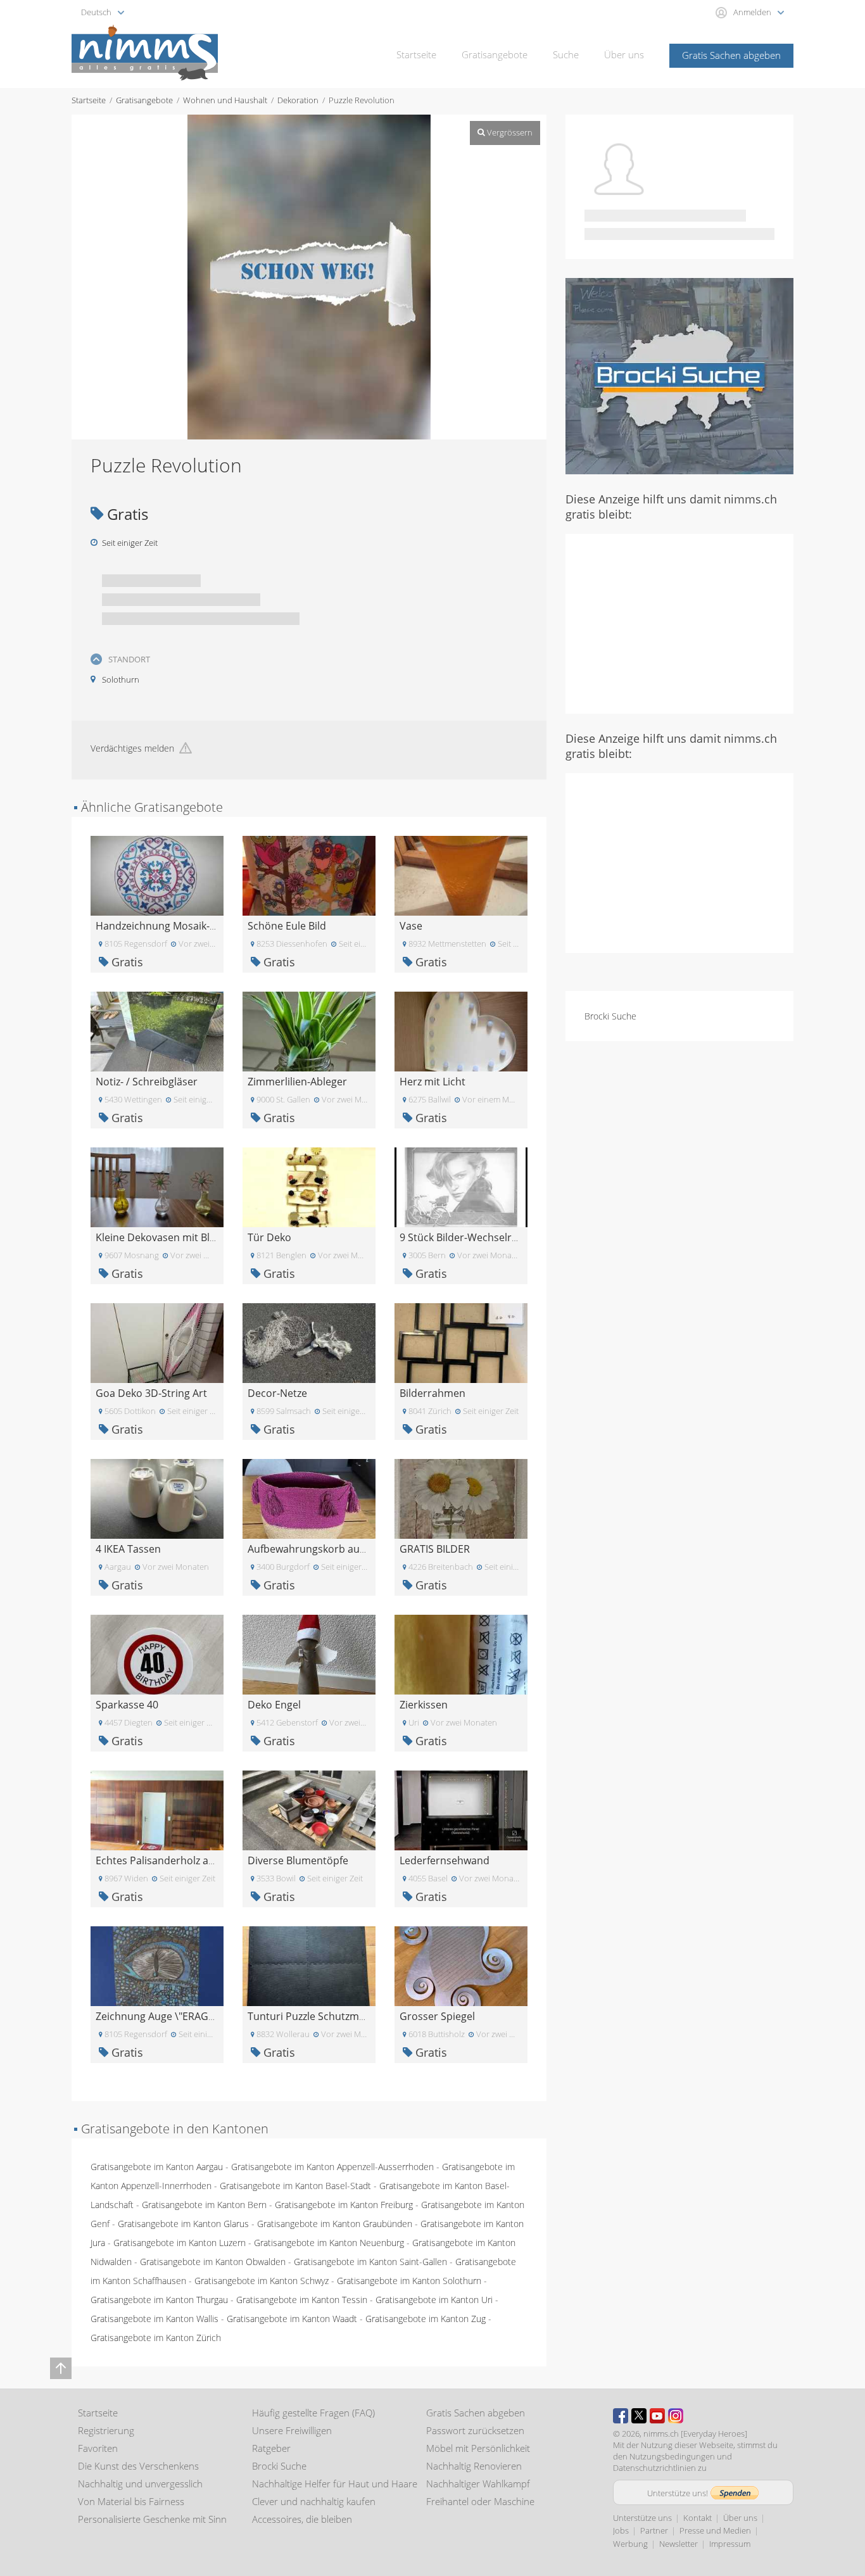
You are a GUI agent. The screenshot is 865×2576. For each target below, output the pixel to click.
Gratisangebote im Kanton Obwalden (213, 2262)
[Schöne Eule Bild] (309, 875)
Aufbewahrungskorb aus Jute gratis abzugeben (359, 1549)
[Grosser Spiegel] (461, 1965)
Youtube (657, 2416)
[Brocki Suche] (679, 375)
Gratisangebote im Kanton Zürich (156, 2338)
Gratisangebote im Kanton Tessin (302, 2300)
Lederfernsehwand (445, 1860)
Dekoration (298, 100)
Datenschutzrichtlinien (654, 2468)
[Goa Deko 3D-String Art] (157, 1342)
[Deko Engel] (309, 1654)
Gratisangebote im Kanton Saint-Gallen (370, 2262)
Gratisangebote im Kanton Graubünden (335, 2224)
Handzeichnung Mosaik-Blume (168, 926)
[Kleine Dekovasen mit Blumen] (157, 1186)
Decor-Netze (277, 1393)
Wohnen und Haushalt (225, 100)
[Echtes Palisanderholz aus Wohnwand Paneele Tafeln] (157, 1809)
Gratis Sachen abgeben (731, 55)
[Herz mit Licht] (461, 1031)
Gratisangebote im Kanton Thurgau (159, 2300)
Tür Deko (269, 1237)
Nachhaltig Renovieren (474, 2466)
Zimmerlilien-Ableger (297, 1082)
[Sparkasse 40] (157, 1654)
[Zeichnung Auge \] (157, 1965)
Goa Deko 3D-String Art (151, 1393)
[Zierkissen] (461, 1654)
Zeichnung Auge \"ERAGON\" (163, 2016)
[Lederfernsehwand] (461, 1809)
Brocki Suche (610, 1016)
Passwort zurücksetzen (475, 2430)
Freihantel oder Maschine (480, 2501)
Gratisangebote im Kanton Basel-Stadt (295, 2186)
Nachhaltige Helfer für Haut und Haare (335, 2484)
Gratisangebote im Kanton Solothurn (409, 2281)
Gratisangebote (495, 54)
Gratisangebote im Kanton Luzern (180, 2243)
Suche (566, 54)
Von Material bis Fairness (131, 2501)
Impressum (730, 2544)
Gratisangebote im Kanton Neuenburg (329, 2243)
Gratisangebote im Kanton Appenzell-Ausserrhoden (332, 2167)
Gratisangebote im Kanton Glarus (183, 2224)
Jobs (621, 2530)
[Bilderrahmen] (461, 1342)
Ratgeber (271, 2448)
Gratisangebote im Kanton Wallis (155, 2319)
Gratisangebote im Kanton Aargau (157, 2167)
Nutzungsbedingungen (672, 2456)
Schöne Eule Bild (287, 926)
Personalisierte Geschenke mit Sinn (152, 2519)
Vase (411, 926)
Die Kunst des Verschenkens (138, 2466)
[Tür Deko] (309, 1186)
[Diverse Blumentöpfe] (309, 1809)
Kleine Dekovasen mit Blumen (167, 1237)
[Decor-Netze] (309, 1342)
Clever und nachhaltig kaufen (314, 2501)
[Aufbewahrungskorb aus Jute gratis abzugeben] (309, 1498)
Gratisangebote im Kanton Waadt (292, 2319)
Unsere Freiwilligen (292, 2430)
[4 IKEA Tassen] (157, 1498)
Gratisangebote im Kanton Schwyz (262, 2281)
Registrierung (106, 2430)
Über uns (624, 54)
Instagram (676, 2416)
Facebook (621, 2416)
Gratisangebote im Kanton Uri (434, 2300)
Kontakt (698, 2518)
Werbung (630, 2544)
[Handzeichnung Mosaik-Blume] (157, 875)
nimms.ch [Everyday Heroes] (695, 2434)
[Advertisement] (679, 622)
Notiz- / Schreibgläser (147, 1082)
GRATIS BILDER (435, 1549)
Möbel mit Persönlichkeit (478, 2448)
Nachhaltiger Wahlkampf (478, 2484)
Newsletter (679, 2544)
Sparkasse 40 (127, 1705)
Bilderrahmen (432, 1393)
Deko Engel (274, 1705)
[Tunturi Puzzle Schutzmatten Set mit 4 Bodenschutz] (309, 1965)
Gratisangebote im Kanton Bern (204, 2205)
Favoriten (98, 2448)
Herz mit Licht (432, 1082)
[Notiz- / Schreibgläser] (157, 1031)
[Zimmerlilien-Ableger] (309, 1031)
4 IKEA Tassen (128, 1549)
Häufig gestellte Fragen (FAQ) (313, 2413)
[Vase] (461, 875)
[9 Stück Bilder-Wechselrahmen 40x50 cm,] (461, 1186)
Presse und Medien (715, 2530)
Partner (654, 2530)
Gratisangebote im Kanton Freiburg (344, 2205)
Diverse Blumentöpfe (298, 1860)
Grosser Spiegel (437, 2016)
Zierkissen (424, 1705)
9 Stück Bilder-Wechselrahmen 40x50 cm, (497, 1237)
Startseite (416, 54)
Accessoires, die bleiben (302, 2519)
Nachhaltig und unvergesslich (140, 2484)
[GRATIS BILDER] (461, 1498)
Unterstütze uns (642, 2518)
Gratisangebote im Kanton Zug (426, 2319)
